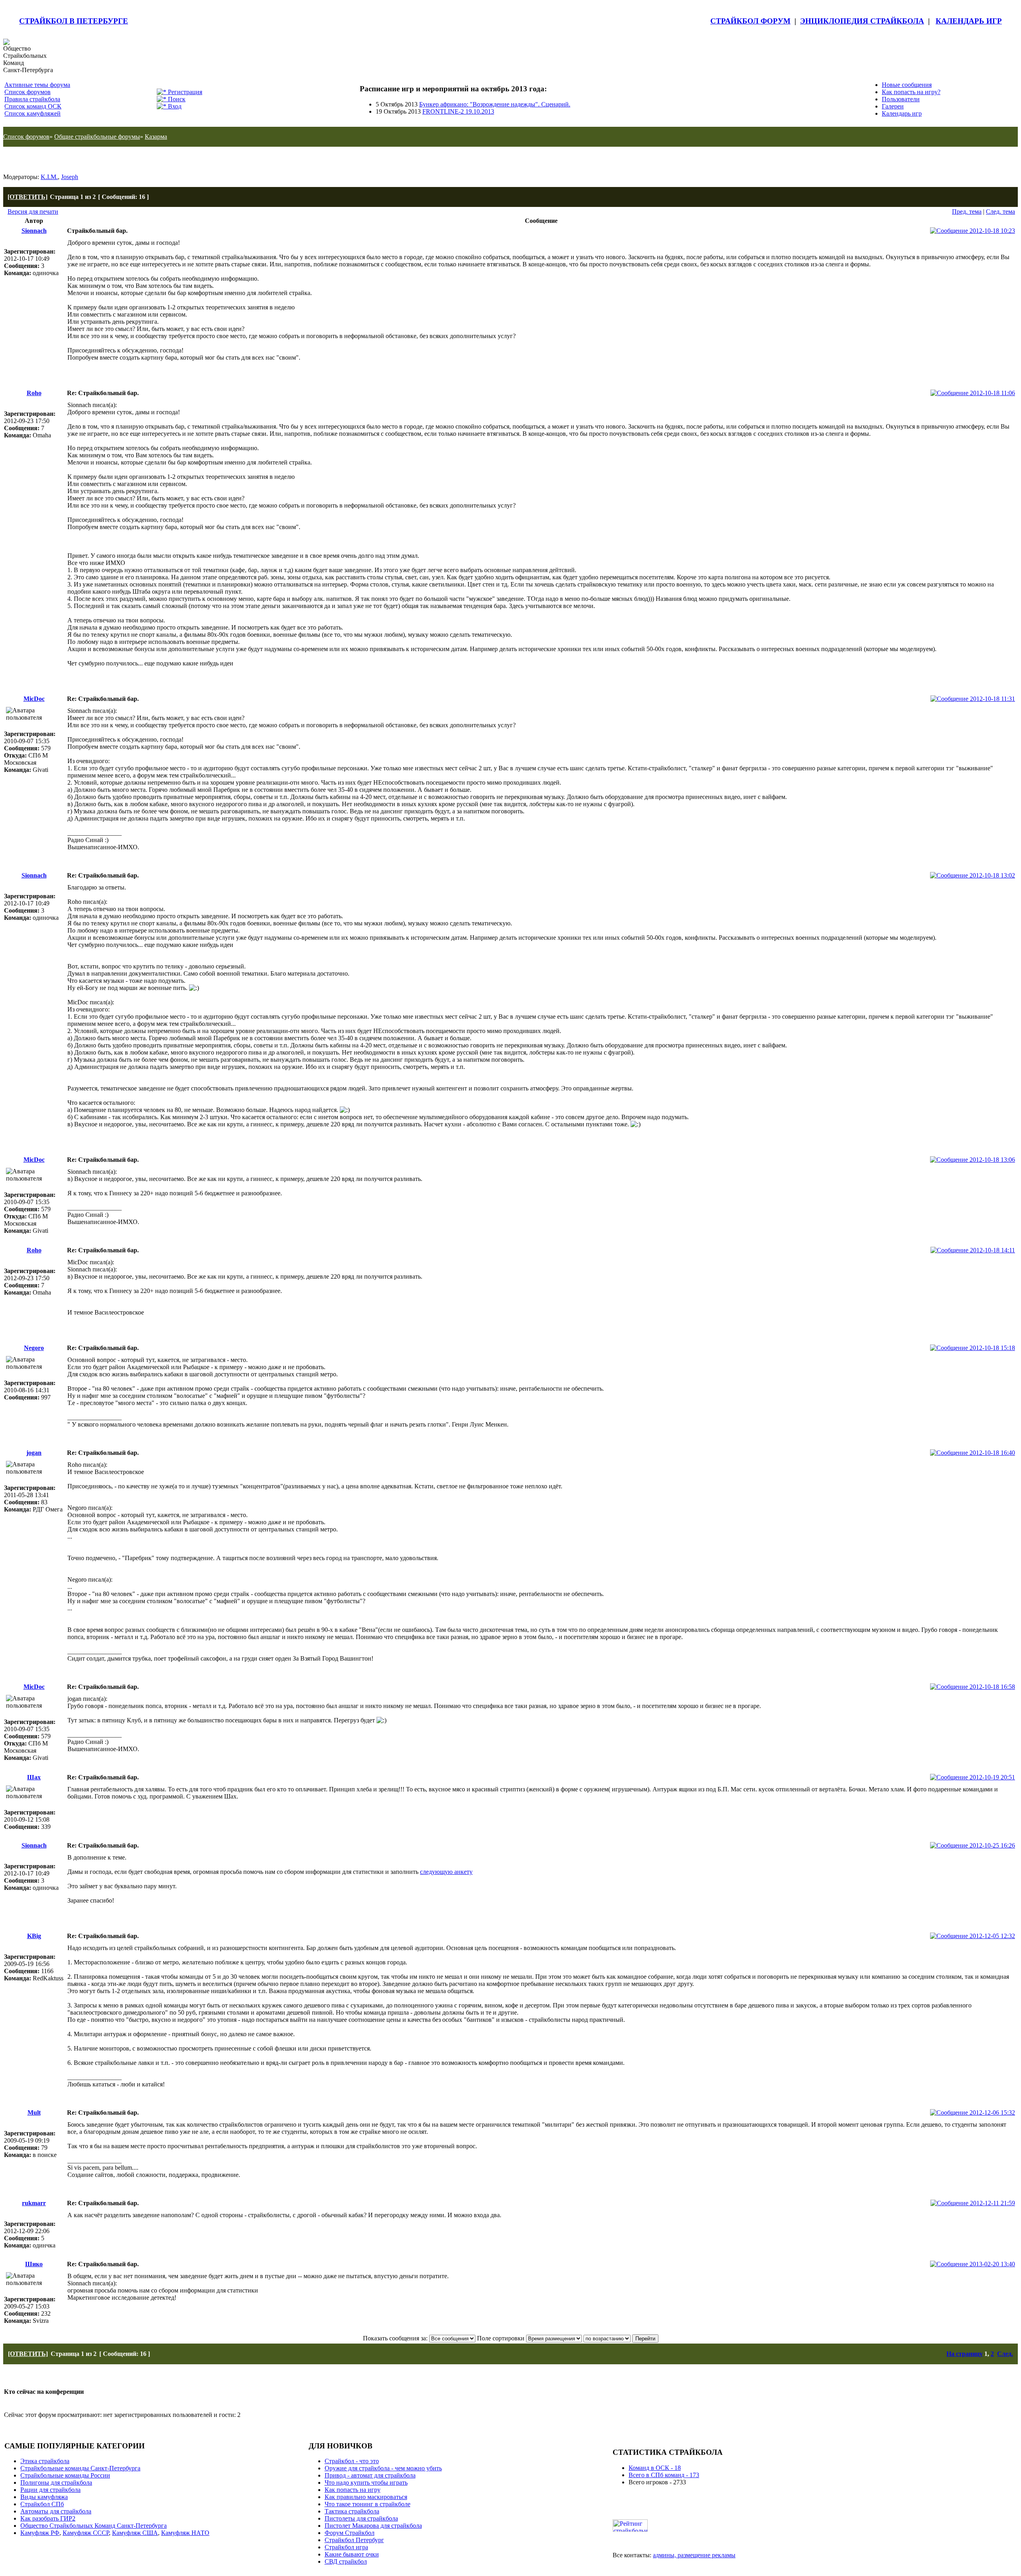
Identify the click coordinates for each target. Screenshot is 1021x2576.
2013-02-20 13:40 (991, 2264)
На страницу (965, 2354)
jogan (34, 1453)
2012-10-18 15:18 (991, 1348)
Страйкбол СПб (42, 2504)
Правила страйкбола (32, 99)
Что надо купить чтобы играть (366, 2483)
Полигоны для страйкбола (56, 2483)
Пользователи (901, 99)
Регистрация (184, 92)
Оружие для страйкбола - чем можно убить (383, 2468)
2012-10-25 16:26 (991, 1845)
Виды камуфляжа (44, 2497)
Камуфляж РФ (40, 2533)
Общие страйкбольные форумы (97, 137)
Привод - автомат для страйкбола (370, 2475)
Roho (34, 393)
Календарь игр (902, 113)
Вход (174, 106)
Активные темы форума (37, 85)
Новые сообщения (907, 85)
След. (1005, 2354)
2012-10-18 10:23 (991, 231)
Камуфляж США (135, 2533)
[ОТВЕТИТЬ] (28, 197)
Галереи (893, 106)
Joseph (70, 177)
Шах (34, 1777)
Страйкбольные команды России (65, 2475)
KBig (34, 1936)
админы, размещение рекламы (694, 2555)
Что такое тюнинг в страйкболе (368, 2504)
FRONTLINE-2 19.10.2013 (458, 111)
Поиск (176, 99)
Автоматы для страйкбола (56, 2511)
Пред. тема (967, 212)
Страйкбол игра (346, 2547)
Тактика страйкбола (352, 2511)
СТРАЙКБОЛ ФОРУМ (750, 21)
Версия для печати (33, 212)
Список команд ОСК (33, 106)
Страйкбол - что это (352, 2461)
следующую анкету (446, 1872)
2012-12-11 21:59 (992, 2203)
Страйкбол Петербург (354, 2540)
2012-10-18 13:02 (991, 875)
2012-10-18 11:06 (992, 393)
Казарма (156, 137)
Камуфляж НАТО (185, 2533)
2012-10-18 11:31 (992, 699)
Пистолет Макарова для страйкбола (373, 2526)
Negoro (34, 1348)
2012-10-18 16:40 (991, 1453)
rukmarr (34, 2203)
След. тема (1000, 212)
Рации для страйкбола (50, 2490)
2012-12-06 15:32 (991, 2113)
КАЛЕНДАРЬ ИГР (969, 21)
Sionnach (34, 231)
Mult (34, 2113)
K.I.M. (49, 177)
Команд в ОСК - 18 (655, 2468)
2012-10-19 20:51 (991, 1777)
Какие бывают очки (352, 2554)
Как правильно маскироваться (366, 2497)
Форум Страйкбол (350, 2533)
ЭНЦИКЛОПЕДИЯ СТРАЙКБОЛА (862, 21)
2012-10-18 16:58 (991, 1687)
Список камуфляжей (33, 113)
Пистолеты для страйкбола (361, 2518)
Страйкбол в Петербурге (74, 21)
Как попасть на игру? (911, 92)
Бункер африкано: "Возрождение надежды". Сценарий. (495, 104)
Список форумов (28, 92)
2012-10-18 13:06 (991, 1160)
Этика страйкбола (45, 2461)
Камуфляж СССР (86, 2533)
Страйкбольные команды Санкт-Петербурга (80, 2468)
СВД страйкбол (346, 2561)
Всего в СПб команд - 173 (664, 2475)
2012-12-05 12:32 (991, 1936)
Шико (34, 2264)
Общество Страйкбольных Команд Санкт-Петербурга (94, 2526)
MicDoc (34, 699)
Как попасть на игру (353, 2490)
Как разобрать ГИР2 (48, 2518)
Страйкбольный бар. (48, 160)
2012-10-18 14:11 (992, 1250)
